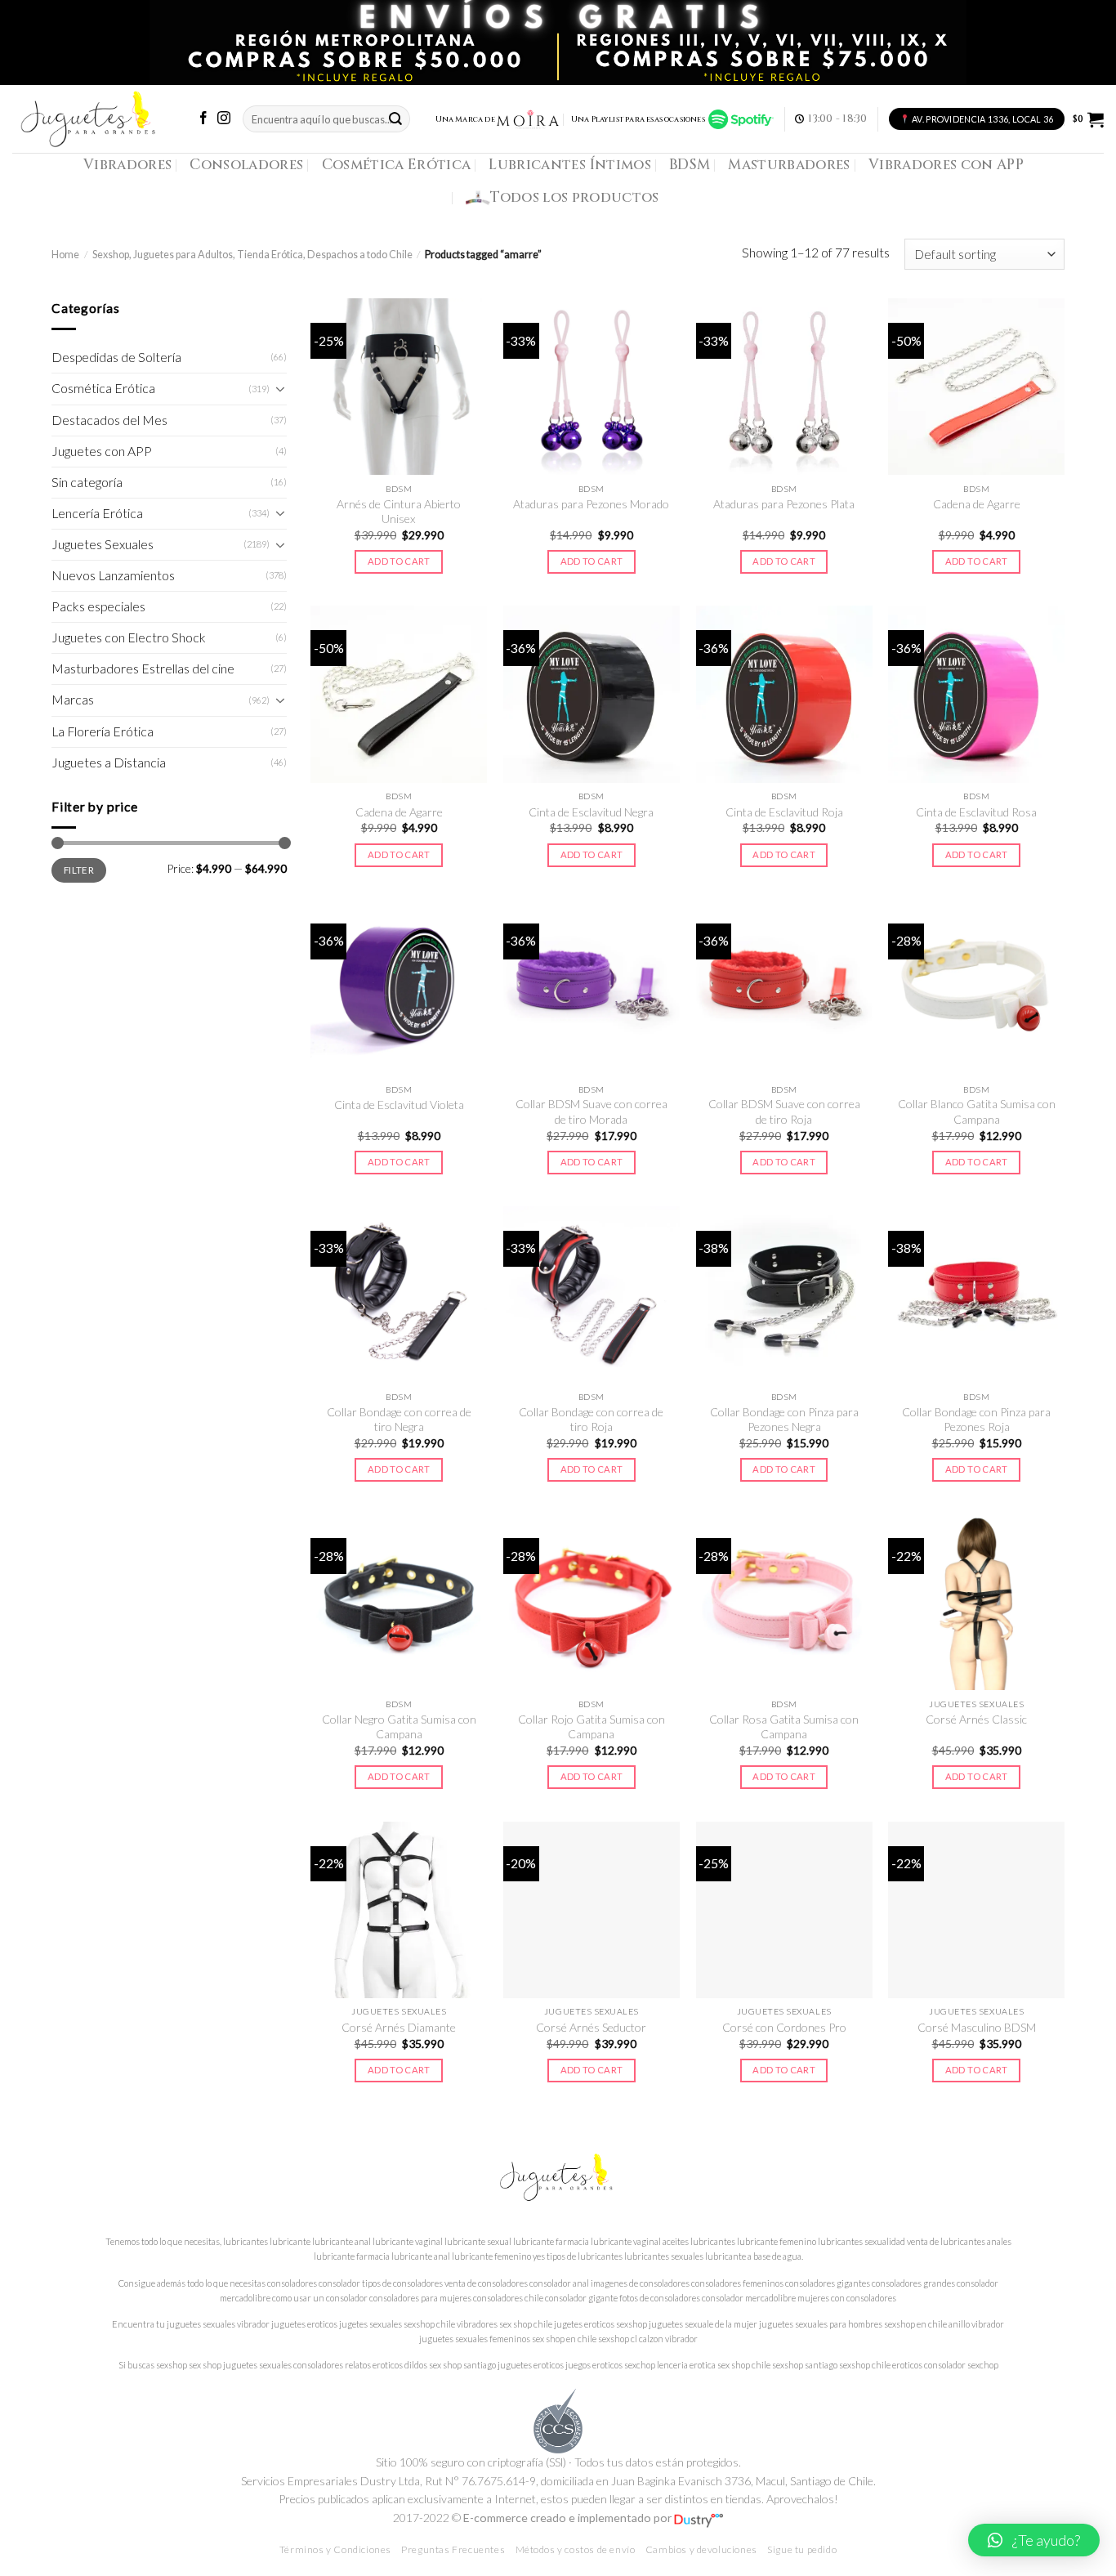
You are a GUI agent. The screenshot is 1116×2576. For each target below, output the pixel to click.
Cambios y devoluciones (701, 2549)
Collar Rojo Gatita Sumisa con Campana (591, 1726)
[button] (1034, 2540)
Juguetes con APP (102, 451)
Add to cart (399, 561)
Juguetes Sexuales (103, 544)
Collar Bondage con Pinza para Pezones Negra (784, 1419)
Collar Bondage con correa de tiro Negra (399, 1419)
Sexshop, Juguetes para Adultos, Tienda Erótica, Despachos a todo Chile (252, 255)
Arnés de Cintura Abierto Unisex (399, 511)
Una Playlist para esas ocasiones (640, 119)
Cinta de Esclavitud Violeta (399, 1105)
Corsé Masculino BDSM (977, 2027)
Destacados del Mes (109, 420)
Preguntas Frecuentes (453, 2549)
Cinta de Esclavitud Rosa (976, 812)
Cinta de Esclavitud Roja (784, 812)
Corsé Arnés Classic (976, 1719)
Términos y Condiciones (335, 2549)
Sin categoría (87, 482)
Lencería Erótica (97, 513)
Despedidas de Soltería (116, 357)
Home (65, 255)
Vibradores (127, 165)
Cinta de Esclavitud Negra (591, 812)
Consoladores (246, 165)
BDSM (690, 165)
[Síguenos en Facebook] (203, 119)
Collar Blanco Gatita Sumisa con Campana (977, 1111)
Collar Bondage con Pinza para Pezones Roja (976, 1419)
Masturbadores (789, 165)
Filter (79, 870)
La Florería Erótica (103, 731)
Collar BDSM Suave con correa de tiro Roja (784, 1111)
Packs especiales (98, 606)
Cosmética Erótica (397, 165)
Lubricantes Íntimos (570, 165)
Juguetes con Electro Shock (129, 637)
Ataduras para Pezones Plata (784, 504)
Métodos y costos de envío (576, 2549)
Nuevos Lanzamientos (113, 575)
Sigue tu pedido (802, 2549)
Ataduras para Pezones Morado (591, 504)
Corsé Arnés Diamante (399, 2027)
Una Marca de (465, 119)
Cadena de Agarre (977, 504)
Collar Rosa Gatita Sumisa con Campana (784, 1726)
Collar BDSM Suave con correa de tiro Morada (591, 1111)
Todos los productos (575, 197)
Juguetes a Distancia (109, 763)
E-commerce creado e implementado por (569, 2518)
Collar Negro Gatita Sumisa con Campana (399, 1726)
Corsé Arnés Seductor (591, 2027)
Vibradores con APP (946, 165)
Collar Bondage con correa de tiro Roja (591, 1419)
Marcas (73, 700)
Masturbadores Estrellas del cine (143, 669)
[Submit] (395, 119)
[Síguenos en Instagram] (224, 119)
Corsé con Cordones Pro (784, 2027)
